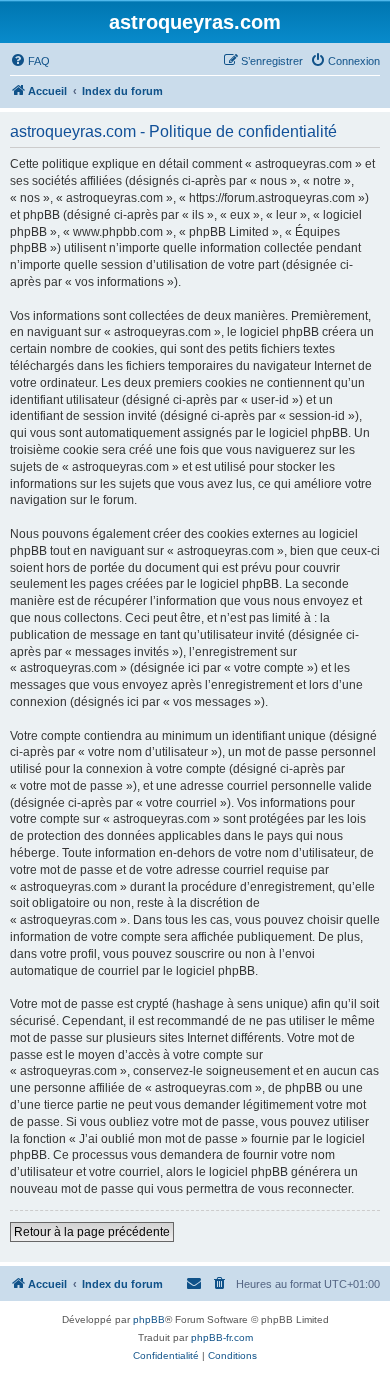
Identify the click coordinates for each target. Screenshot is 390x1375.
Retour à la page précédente (92, 1232)
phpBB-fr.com (222, 1337)
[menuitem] (30, 61)
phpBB (149, 1319)
